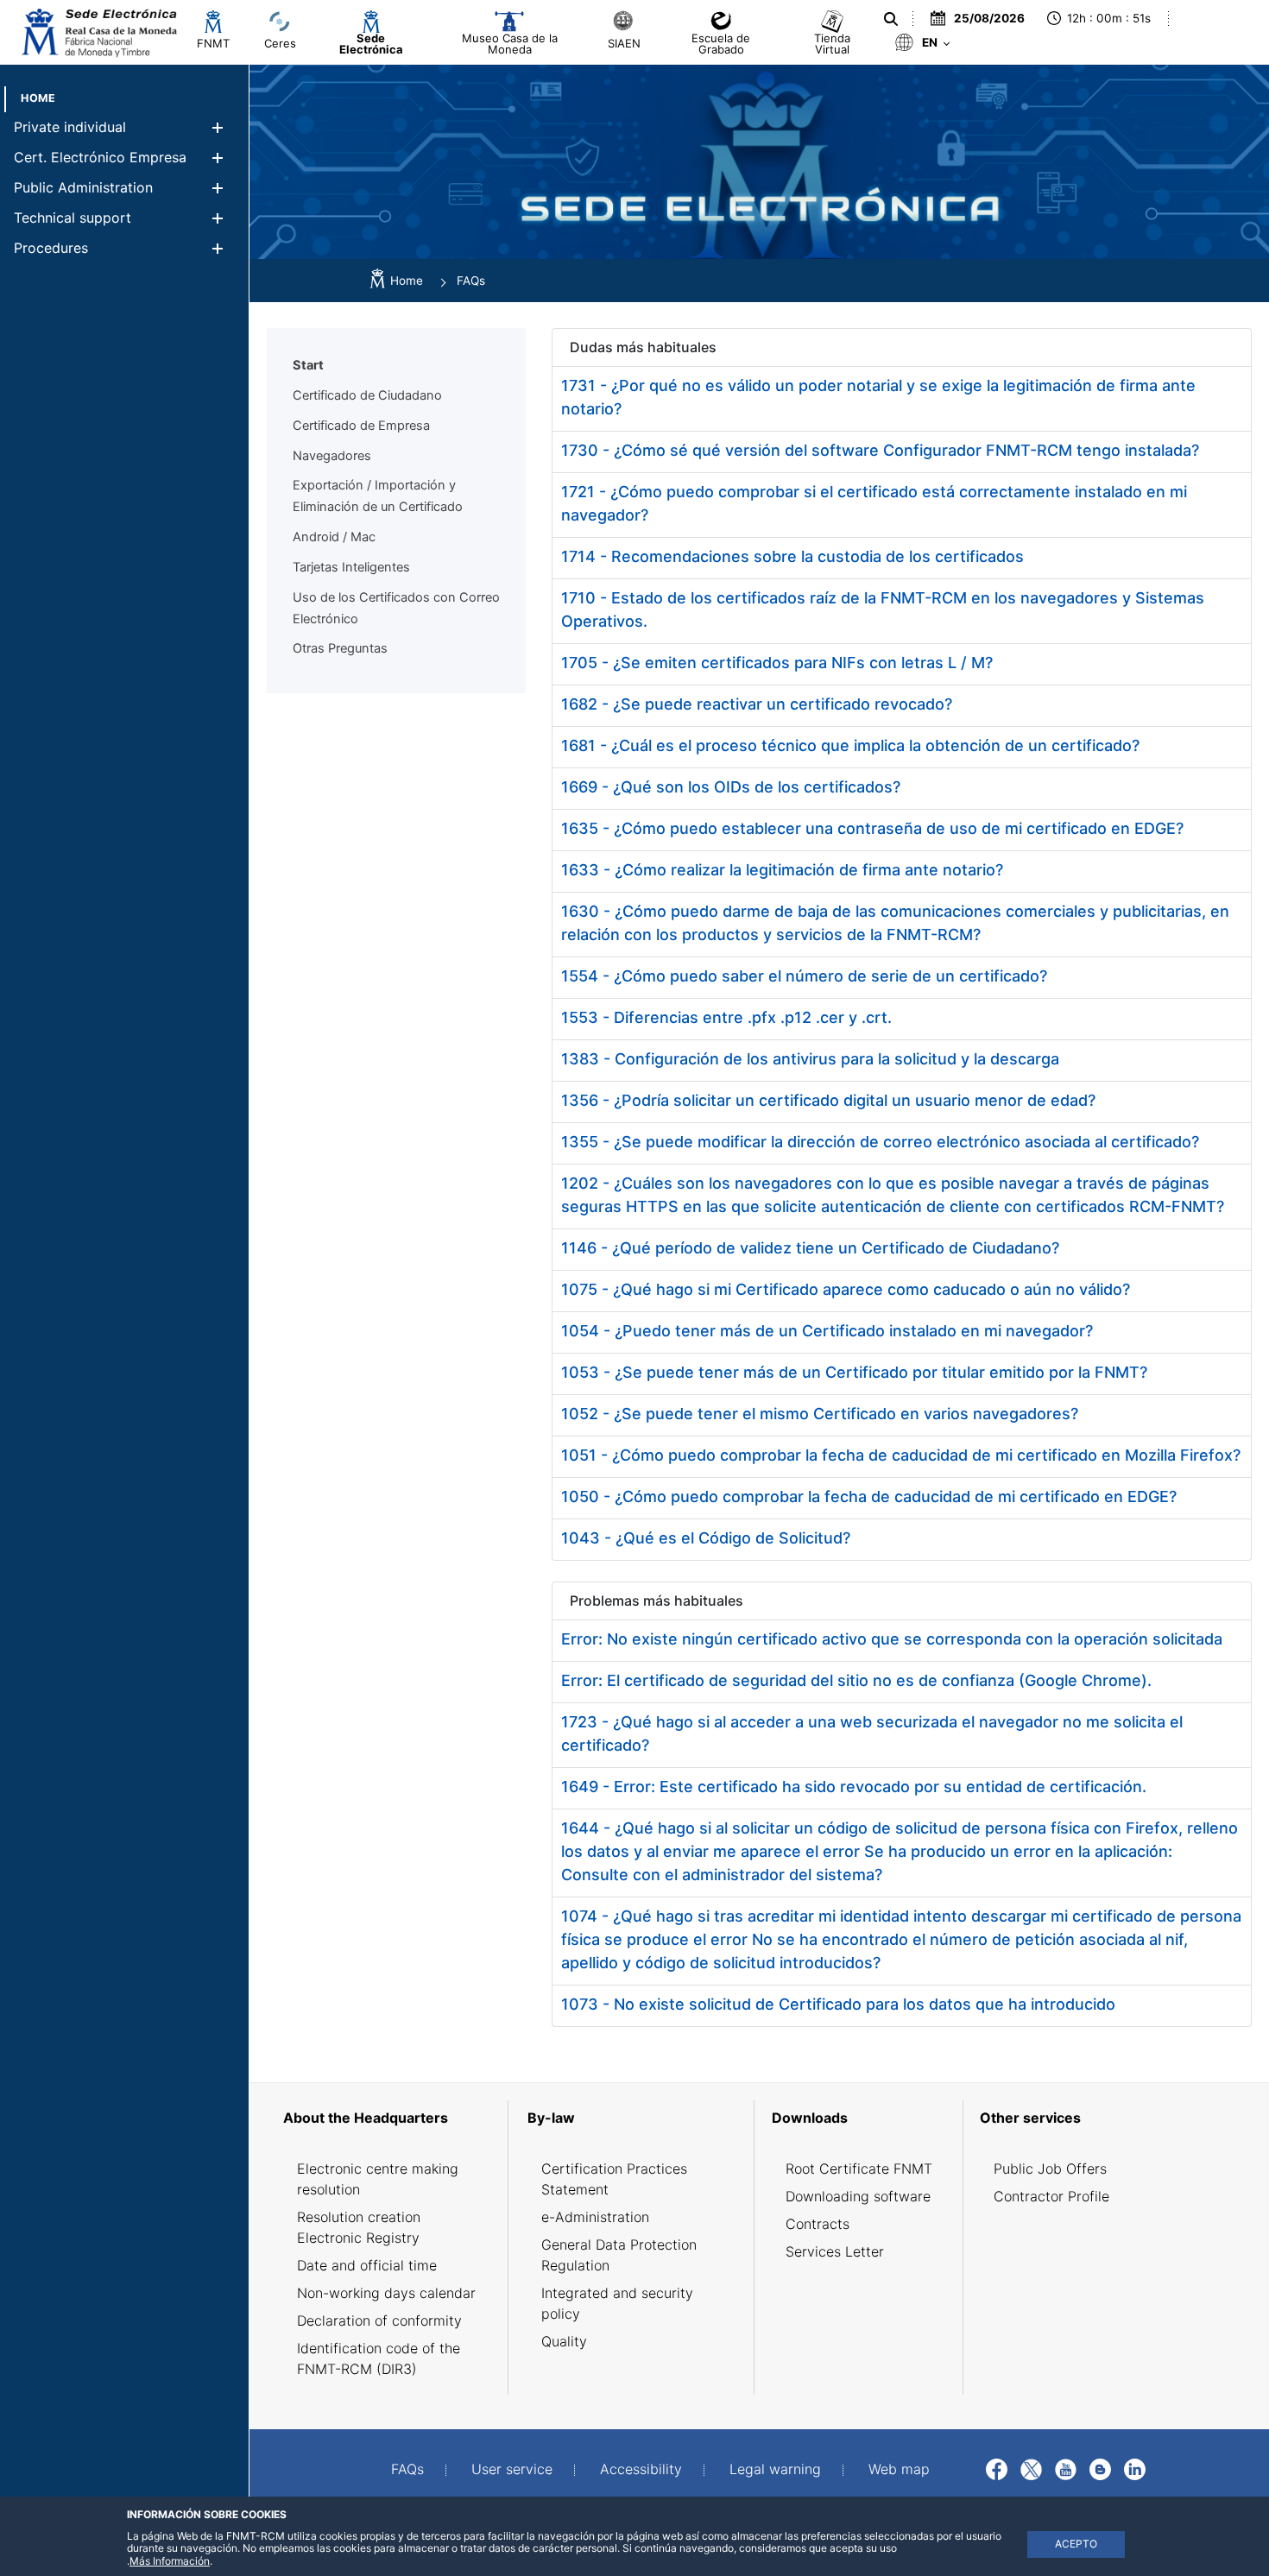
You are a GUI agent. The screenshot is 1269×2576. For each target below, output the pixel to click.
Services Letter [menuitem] (835, 2251)
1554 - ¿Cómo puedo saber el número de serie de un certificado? (804, 976)
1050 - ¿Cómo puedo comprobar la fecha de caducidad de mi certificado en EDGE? (869, 1496)
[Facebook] (997, 2467)
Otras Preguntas (340, 648)
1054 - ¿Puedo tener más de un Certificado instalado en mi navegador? (827, 1331)
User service (512, 2469)
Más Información (170, 2561)
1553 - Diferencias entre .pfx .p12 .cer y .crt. (726, 1017)
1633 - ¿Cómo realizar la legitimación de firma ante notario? (782, 870)
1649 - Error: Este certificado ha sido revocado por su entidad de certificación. (854, 1787)
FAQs (407, 2469)
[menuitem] (38, 98)
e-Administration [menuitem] (595, 2217)
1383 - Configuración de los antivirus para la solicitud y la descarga (810, 1059)
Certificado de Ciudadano (367, 395)
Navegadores (332, 456)
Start (308, 365)
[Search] (889, 19)
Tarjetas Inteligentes (351, 567)
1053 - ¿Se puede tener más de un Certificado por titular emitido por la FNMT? (854, 1372)
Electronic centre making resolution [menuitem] (378, 2179)
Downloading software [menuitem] (858, 2196)
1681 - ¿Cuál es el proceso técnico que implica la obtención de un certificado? (850, 745)
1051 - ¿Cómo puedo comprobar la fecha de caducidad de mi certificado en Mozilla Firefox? (901, 1455)
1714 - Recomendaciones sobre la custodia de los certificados (792, 556)
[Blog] (1100, 2467)
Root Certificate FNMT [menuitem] (859, 2169)
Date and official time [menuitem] (367, 2265)
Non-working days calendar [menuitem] (386, 2293)
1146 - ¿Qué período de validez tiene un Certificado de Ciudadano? (810, 1248)
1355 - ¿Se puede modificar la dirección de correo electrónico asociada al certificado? (880, 1142)
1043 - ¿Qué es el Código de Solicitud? (706, 1538)
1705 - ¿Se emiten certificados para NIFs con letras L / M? (777, 663)
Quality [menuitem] (564, 2341)
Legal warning (775, 2469)
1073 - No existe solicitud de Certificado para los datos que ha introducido (838, 2004)
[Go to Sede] (98, 32)
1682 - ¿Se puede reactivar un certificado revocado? (757, 704)
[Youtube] (1066, 2467)
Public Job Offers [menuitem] (1050, 2169)
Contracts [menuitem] (818, 2224)
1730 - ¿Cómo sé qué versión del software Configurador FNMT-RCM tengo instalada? (880, 450)
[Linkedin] (1135, 2467)
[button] (217, 127)
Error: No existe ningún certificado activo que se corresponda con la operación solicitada (892, 1639)
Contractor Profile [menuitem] (1051, 2196)
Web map (899, 2469)
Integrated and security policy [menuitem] (617, 2303)
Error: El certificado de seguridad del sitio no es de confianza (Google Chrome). (856, 1680)
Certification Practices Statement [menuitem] (614, 2179)
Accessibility (641, 2469)
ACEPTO (1076, 2544)
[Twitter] (1031, 2467)
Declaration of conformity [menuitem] (379, 2320)
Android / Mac (334, 537)
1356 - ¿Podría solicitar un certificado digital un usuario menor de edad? (828, 1100)
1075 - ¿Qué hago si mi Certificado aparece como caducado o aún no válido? (846, 1289)
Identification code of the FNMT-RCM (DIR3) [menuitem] (379, 2358)
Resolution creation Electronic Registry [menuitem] (359, 2227)
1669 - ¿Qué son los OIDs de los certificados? (731, 787)
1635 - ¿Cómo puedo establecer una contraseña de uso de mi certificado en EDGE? (872, 828)
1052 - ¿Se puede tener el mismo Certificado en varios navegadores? (820, 1414)
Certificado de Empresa (361, 426)
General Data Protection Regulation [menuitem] (619, 2255)
